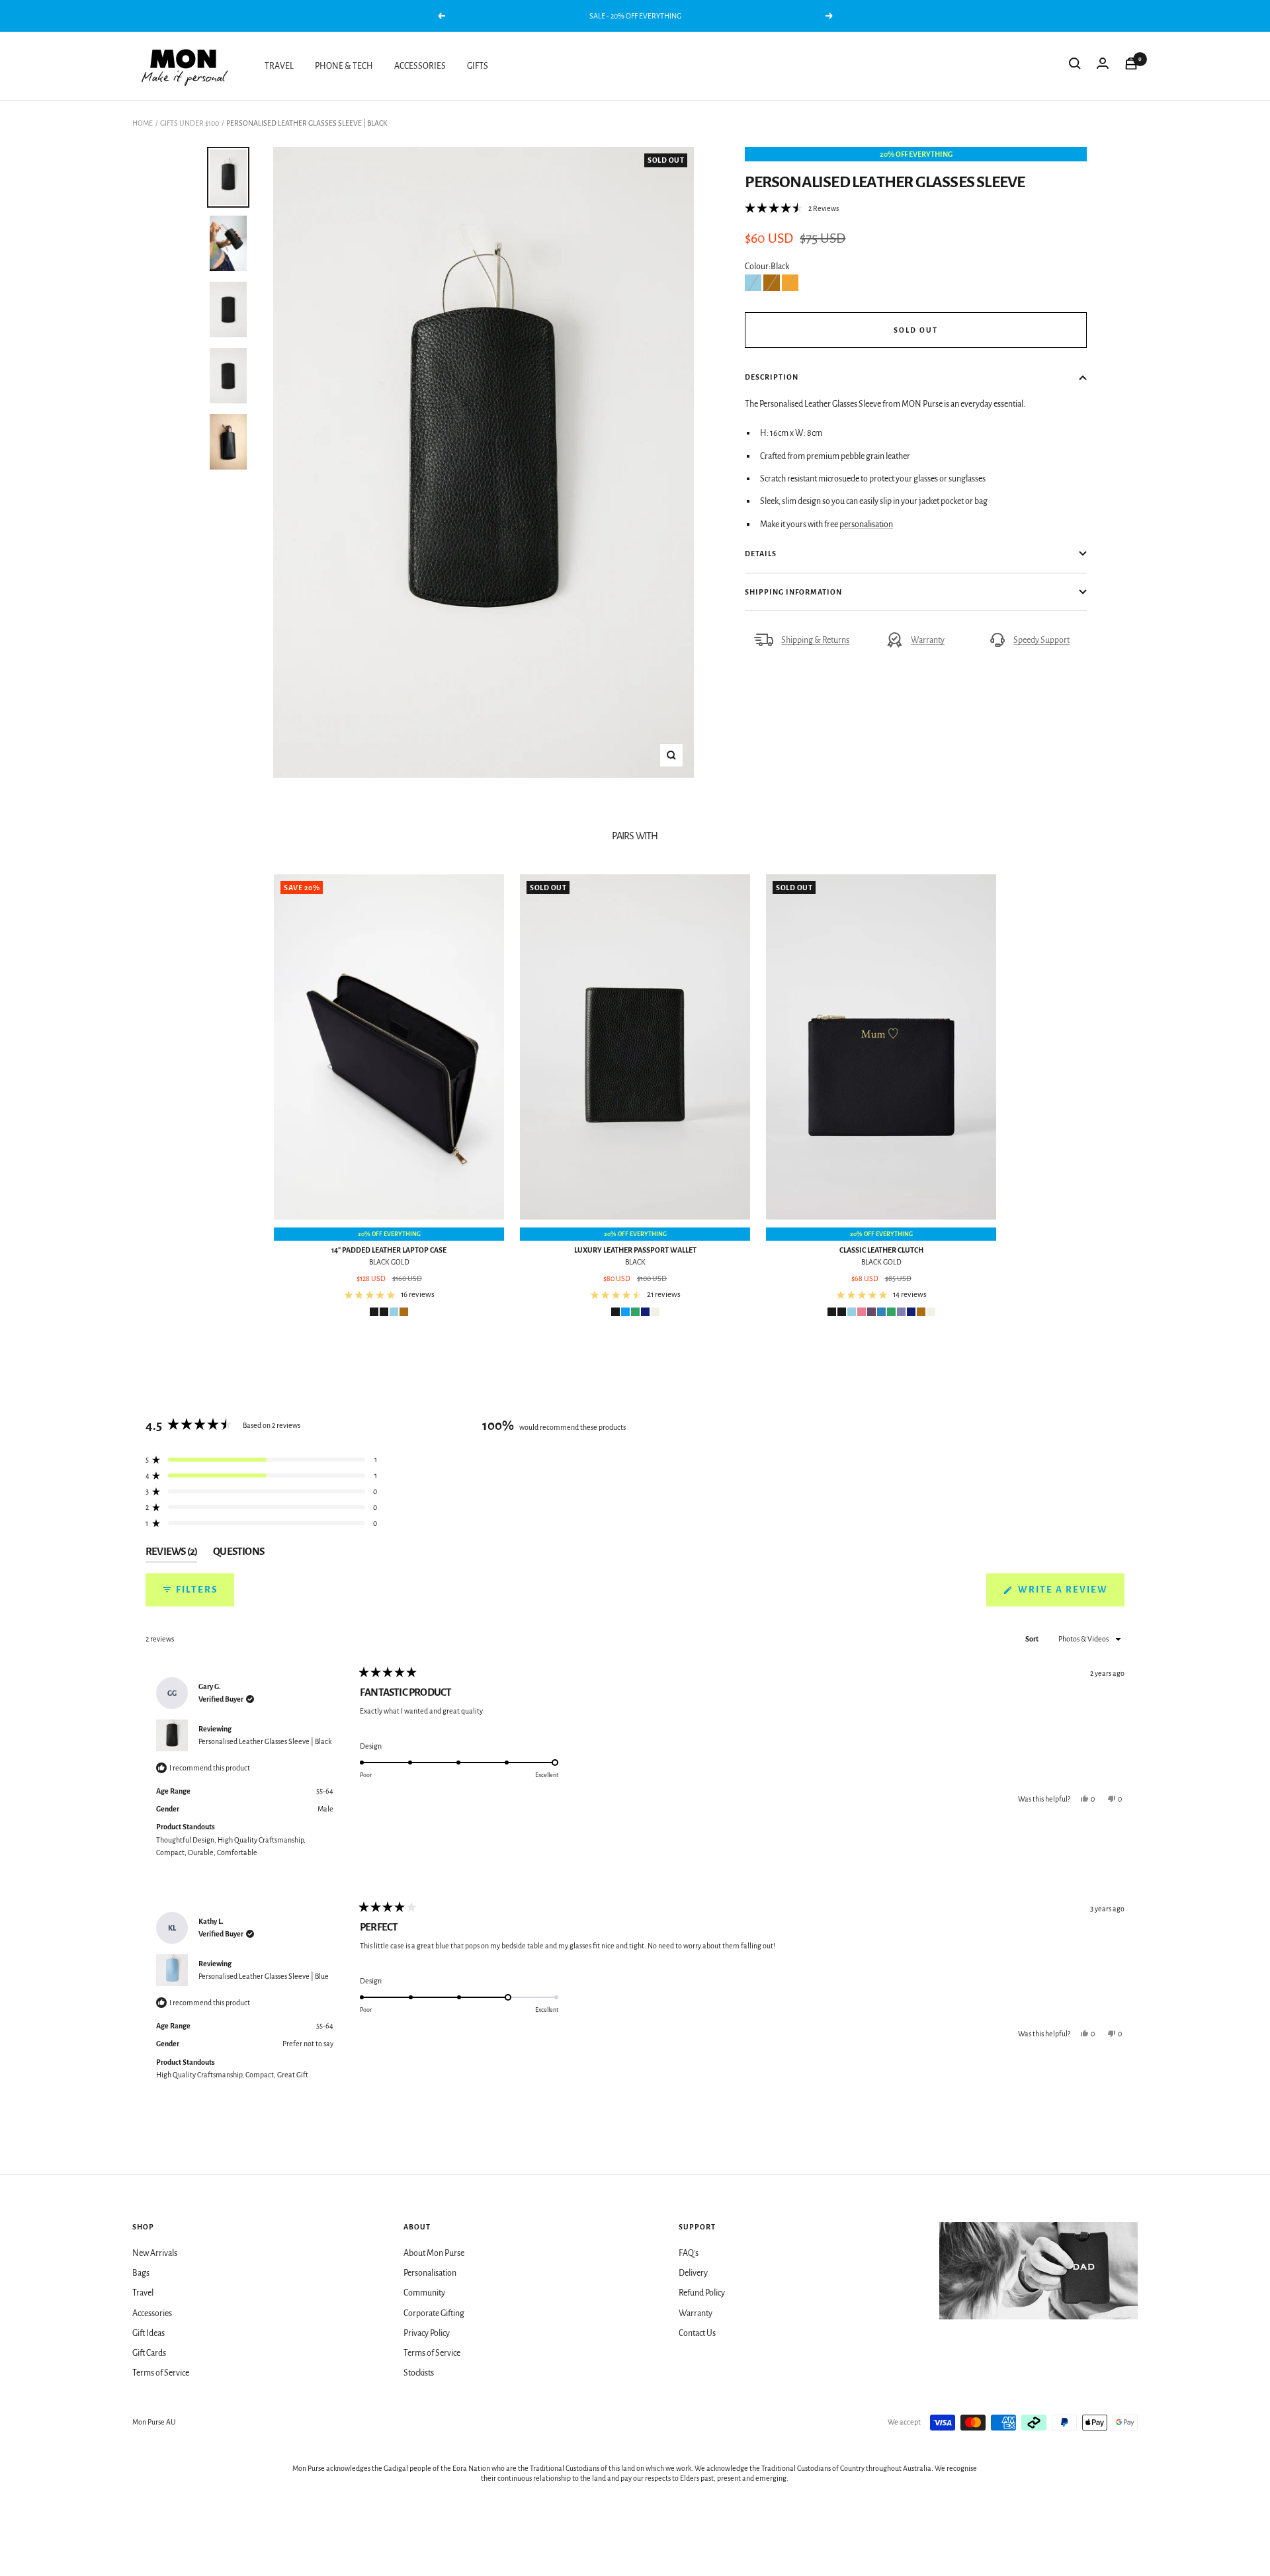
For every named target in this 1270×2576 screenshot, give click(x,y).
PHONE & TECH (344, 66)
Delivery (693, 2273)
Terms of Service (161, 2373)
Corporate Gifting (434, 2313)
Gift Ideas (148, 2333)
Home (143, 123)
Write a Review (1070, 1595)
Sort (1033, 1639)
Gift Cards (149, 2353)
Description (772, 377)
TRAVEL (279, 66)
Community (424, 2293)
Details (761, 554)
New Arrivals (155, 2253)
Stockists (419, 2373)
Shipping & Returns (815, 640)
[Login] (1103, 66)
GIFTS (478, 66)
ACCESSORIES (420, 66)
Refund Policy (702, 2293)
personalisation (866, 524)
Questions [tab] (238, 1554)
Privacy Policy (427, 2333)
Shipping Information (793, 592)
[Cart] (1131, 66)
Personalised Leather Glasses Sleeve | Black (265, 1741)
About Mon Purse (434, 2253)
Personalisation (430, 2273)
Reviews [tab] (171, 1554)
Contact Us (697, 2333)
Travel (143, 2293)
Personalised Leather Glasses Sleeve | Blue (264, 1976)
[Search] (1075, 66)
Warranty (928, 640)
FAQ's (689, 2253)
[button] (792, 208)
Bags (141, 2273)
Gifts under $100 (190, 123)
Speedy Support (1041, 640)
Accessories (152, 2313)
